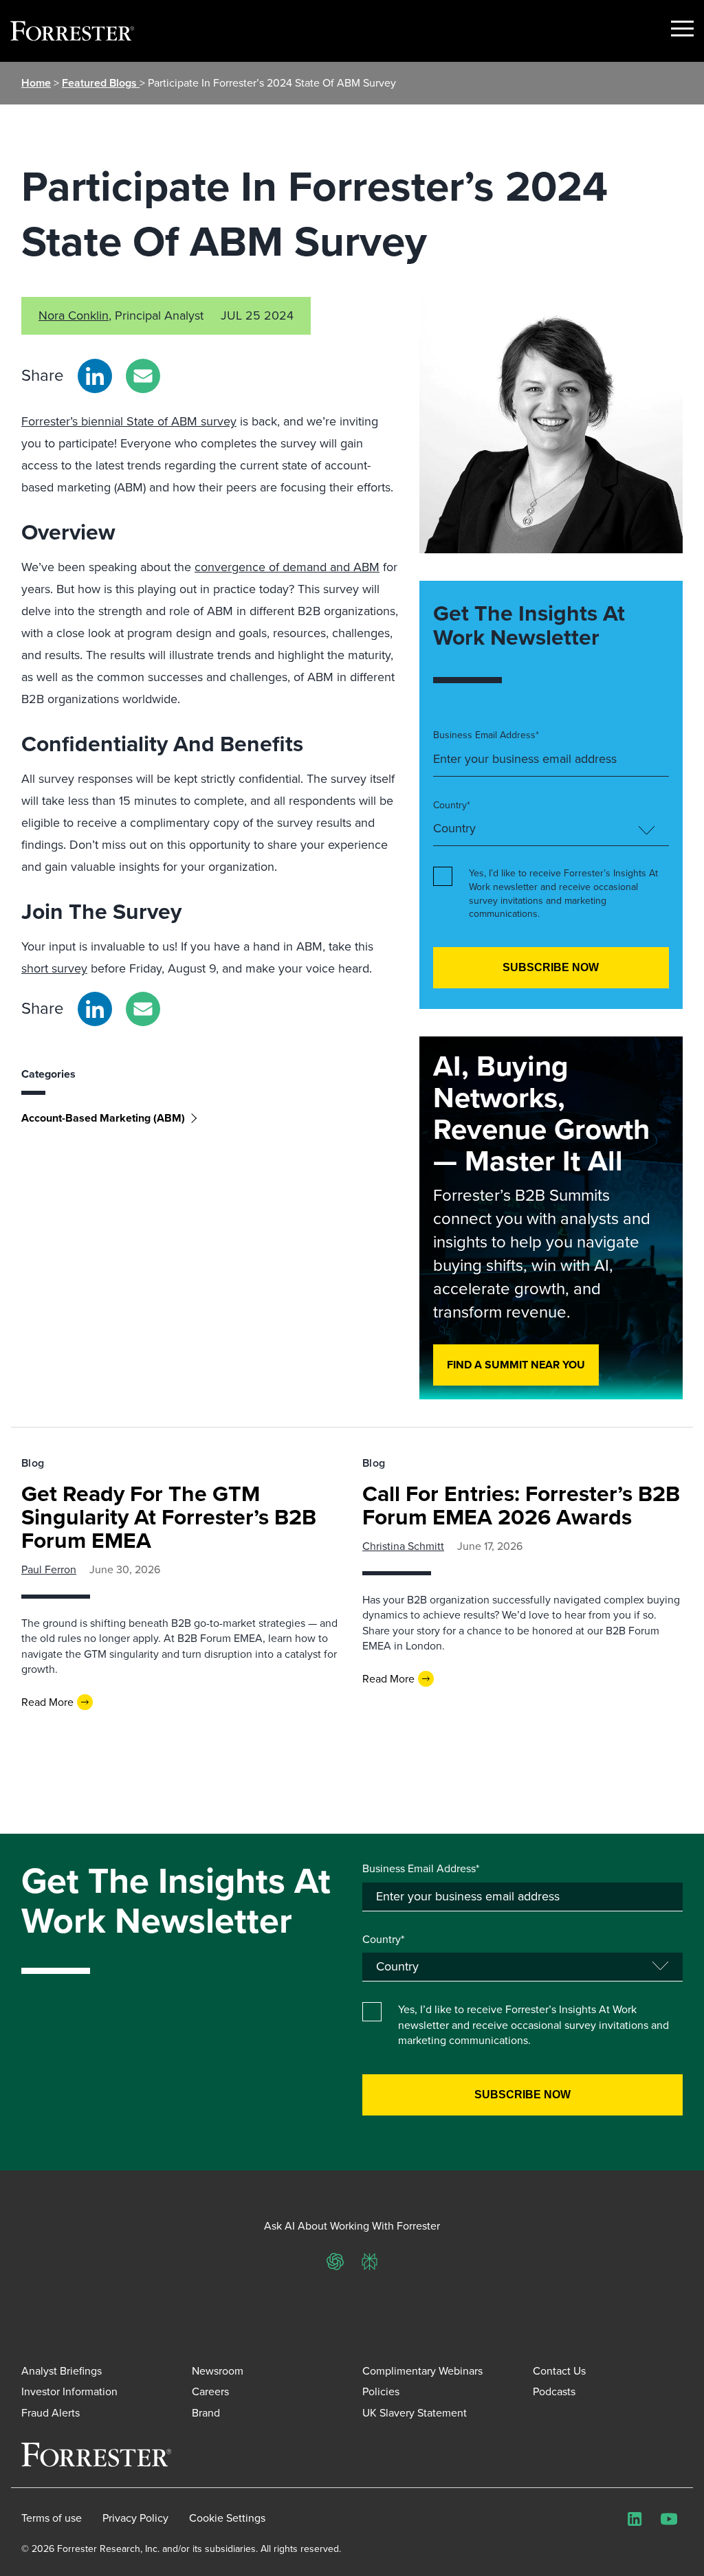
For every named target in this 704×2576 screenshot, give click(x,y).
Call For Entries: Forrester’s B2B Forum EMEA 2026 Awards (521, 1505)
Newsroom (218, 2371)
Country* (452, 806)
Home (36, 83)
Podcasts (554, 2391)
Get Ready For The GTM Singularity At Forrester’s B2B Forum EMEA (169, 1517)
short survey (54, 968)
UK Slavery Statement (415, 2413)
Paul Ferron (49, 1569)
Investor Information (69, 2391)
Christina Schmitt (403, 1546)
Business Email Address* (486, 735)
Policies (381, 2391)
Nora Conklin (74, 315)
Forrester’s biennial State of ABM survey (129, 421)
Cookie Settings (227, 2518)
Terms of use (52, 2518)
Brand (206, 2413)
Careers (210, 2391)
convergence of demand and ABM (287, 567)
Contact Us (559, 2371)
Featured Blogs (101, 83)
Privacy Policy (135, 2518)
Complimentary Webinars (422, 2371)
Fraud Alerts (51, 2413)
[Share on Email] (143, 376)
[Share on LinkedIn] (95, 376)
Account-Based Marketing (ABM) (103, 1118)
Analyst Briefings (62, 2371)
